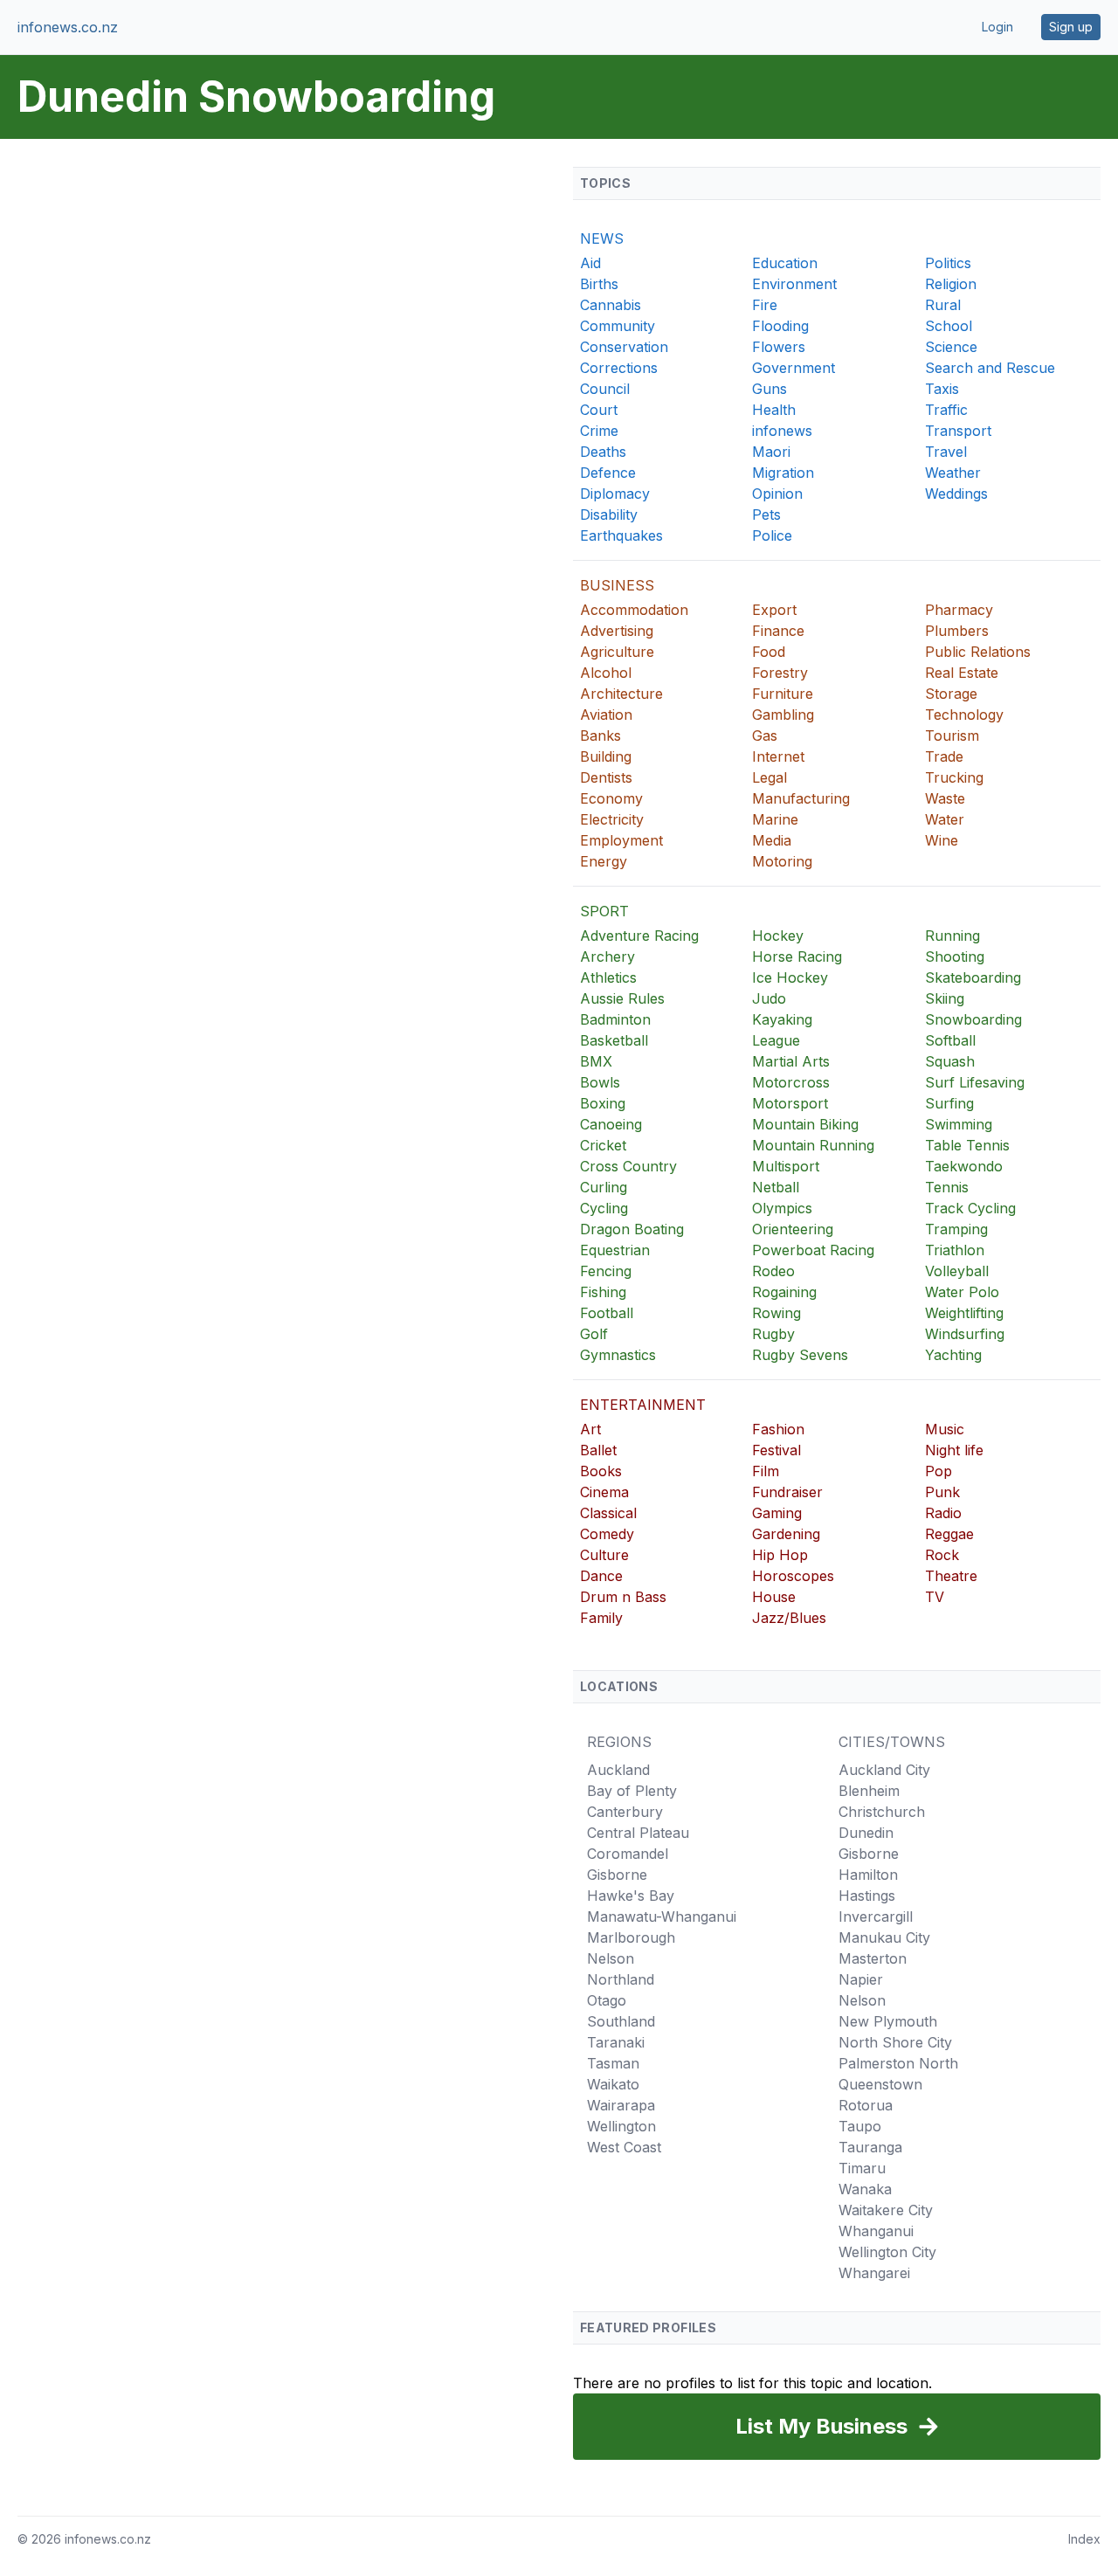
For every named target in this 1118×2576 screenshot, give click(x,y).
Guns (769, 389)
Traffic (946, 410)
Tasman (613, 2063)
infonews (782, 431)
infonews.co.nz (68, 27)
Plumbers (957, 631)
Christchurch (882, 1812)
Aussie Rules (622, 998)
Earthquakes (621, 535)
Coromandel (628, 1854)
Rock (942, 1555)
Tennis (947, 1187)
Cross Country (628, 1166)
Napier (861, 1979)
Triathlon (955, 1250)
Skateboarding (973, 977)
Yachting (953, 1355)
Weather (953, 473)
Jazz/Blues (789, 1618)
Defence (608, 473)
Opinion (777, 494)
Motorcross (791, 1082)
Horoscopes (793, 1576)
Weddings (956, 494)
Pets (766, 515)
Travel (946, 452)
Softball (950, 1040)
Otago (607, 2000)
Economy (611, 798)
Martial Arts (791, 1061)
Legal (769, 777)
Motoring (782, 861)
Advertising (617, 631)
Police (772, 535)
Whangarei (874, 2273)
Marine (775, 819)
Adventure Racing (639, 936)
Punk (942, 1492)
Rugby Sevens (800, 1355)
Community (618, 326)
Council (605, 389)
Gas (765, 736)
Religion (951, 284)
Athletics (608, 977)
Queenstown (880, 2084)
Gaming (777, 1513)
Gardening (786, 1534)
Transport (958, 431)
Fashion (778, 1429)
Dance (601, 1576)
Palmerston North (898, 2063)
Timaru (862, 2168)
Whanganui (876, 2231)
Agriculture (617, 652)
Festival (776, 1450)
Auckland (618, 1770)
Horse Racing (797, 957)
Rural (943, 305)
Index (1084, 2539)
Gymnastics (618, 1355)
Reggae (949, 1534)
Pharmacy (959, 610)
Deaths (603, 452)
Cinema (604, 1492)
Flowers (779, 347)
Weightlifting (964, 1313)
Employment (621, 840)
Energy (604, 861)
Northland (621, 1979)
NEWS (602, 238)
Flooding (780, 326)
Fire (765, 305)
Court (599, 410)
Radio (943, 1513)
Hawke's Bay (631, 1896)
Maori (771, 452)
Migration (783, 473)
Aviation (606, 715)
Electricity (612, 819)
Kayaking (782, 1019)
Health (774, 410)
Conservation (624, 347)
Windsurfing (965, 1334)
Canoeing (611, 1124)
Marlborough (631, 1937)
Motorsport (790, 1103)
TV (935, 1597)
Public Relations (978, 652)
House (774, 1597)
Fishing (603, 1292)
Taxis (942, 389)
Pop (939, 1471)
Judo (769, 998)
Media (772, 840)
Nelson (611, 1958)
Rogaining (784, 1292)
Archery (607, 957)
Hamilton (868, 1875)
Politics (948, 263)
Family (601, 1618)
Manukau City (884, 1937)
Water (945, 819)
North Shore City (895, 2042)
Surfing (949, 1103)
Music (945, 1429)
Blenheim (869, 1791)
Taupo (860, 2126)
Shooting (955, 957)
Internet (778, 756)
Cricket (603, 1145)
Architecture (621, 694)
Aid (590, 263)
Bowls (600, 1082)
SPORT (604, 911)
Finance (778, 631)
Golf (594, 1334)
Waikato (613, 2084)
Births (599, 284)
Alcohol (606, 673)
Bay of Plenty (632, 1791)
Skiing (945, 998)
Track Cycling (970, 1208)
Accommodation (634, 610)
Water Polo (962, 1292)
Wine (942, 840)
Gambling (783, 715)
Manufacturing (801, 798)
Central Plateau (638, 1833)
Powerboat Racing (813, 1250)
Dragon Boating (632, 1229)
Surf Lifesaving (975, 1082)
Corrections (619, 368)
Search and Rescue (990, 368)
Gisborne (617, 1875)
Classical (608, 1513)
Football (607, 1313)
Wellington (621, 2126)
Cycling (604, 1208)
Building (606, 756)
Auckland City (884, 1770)
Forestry (780, 673)
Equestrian (615, 1250)
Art (590, 1429)
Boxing (603, 1103)
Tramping (956, 1229)
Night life (954, 1450)
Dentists (606, 777)
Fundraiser (787, 1492)
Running (952, 936)
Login (997, 27)
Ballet (598, 1450)
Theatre (951, 1576)
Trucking (954, 777)
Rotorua (866, 2105)
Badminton (615, 1019)
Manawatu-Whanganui (662, 1916)
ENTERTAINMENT (643, 1405)
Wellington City (887, 2252)
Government (794, 368)
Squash (950, 1061)
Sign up (1071, 27)
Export (774, 610)
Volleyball (957, 1271)
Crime (599, 431)
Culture (604, 1555)
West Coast (624, 2147)
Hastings (867, 1896)
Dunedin (866, 1833)
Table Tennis (967, 1145)
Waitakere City (886, 2210)
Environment (794, 284)
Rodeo (773, 1271)
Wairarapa (621, 2105)
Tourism (952, 736)
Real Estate (962, 673)
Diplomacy (615, 494)
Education (785, 263)
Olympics (782, 1208)
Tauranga (870, 2147)
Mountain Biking (805, 1124)
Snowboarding (973, 1019)
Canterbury (625, 1812)
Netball (776, 1187)
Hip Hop (780, 1555)
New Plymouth (888, 2021)
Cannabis (611, 305)
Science (951, 347)
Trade (944, 756)
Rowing (776, 1313)
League (776, 1040)
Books (601, 1471)
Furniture (783, 694)
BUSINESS (617, 585)
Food (769, 652)
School (949, 326)
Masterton (873, 1958)
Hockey (778, 936)
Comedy (607, 1534)
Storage (951, 694)
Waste (945, 798)
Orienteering (793, 1229)
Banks (600, 736)
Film (766, 1471)
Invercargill (876, 1916)
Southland (621, 2021)
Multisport (786, 1166)
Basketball (614, 1040)
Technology (964, 715)
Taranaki (616, 2042)
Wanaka (865, 2189)
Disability (609, 515)
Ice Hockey (790, 977)
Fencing (606, 1271)
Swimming (959, 1124)
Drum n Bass (623, 1597)
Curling (604, 1187)
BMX (596, 1061)
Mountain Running (813, 1145)
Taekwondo (964, 1166)
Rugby (773, 1334)
